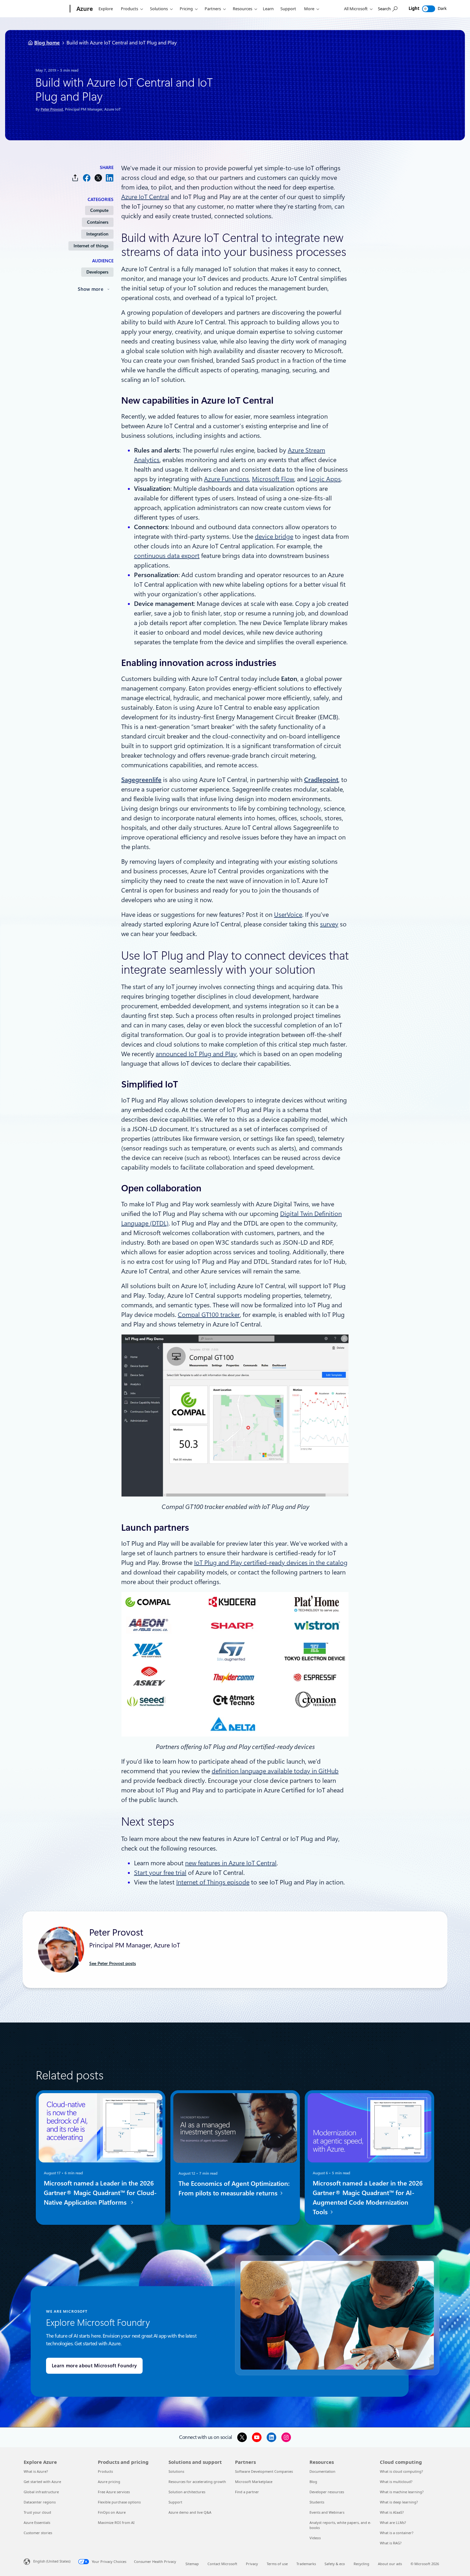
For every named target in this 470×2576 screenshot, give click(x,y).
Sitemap (192, 2564)
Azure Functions (227, 479)
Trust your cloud (37, 2512)
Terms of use (277, 2564)
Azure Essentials (37, 2522)
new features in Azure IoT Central (231, 1863)
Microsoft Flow (273, 479)
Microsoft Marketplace (254, 2482)
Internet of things (91, 246)
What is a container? (397, 2533)
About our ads (390, 2564)
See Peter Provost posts (113, 1963)
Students (317, 2502)
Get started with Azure (42, 2482)
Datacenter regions (40, 2502)
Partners (213, 9)
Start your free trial (160, 1873)
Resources (243, 9)
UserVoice (288, 915)
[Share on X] (98, 178)
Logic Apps (325, 479)
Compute (99, 210)
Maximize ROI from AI (116, 2522)
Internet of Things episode (213, 1882)
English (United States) (52, 2561)
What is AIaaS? (392, 2512)
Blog (313, 2482)
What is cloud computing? (401, 2471)
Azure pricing (109, 2482)
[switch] (429, 9)
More (309, 9)
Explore (106, 9)
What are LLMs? (393, 2522)
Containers (98, 222)
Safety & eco (335, 2564)
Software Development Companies (264, 2471)
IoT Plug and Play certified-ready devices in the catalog (271, 1563)
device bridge (274, 537)
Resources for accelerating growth (197, 2482)
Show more (90, 289)
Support (288, 9)
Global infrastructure (41, 2492)
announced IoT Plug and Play (196, 1054)
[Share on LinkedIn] (110, 178)
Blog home (47, 43)
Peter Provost (52, 109)
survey (329, 924)
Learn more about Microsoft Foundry (94, 2366)
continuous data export (167, 556)
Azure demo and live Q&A (190, 2512)
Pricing (186, 9)
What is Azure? (36, 2471)
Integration (97, 234)
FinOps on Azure (112, 2512)
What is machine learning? (402, 2492)
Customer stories (38, 2533)
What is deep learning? (399, 2502)
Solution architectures (187, 2492)
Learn (268, 9)
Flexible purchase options (119, 2502)
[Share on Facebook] (87, 178)
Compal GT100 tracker (209, 1315)
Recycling (361, 2564)
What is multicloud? (396, 2482)
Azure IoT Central (145, 197)
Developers (97, 272)
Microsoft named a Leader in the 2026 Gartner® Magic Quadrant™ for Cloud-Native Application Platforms (100, 2193)
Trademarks (306, 2564)
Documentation (322, 2471)
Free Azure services (114, 2492)
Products (129, 9)
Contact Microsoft (222, 2564)
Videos (315, 2538)
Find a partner (247, 2492)
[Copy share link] (75, 178)
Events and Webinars (327, 2512)
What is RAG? (391, 2543)
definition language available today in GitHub (275, 1771)
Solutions (159, 9)
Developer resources (327, 2492)
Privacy (252, 2564)
